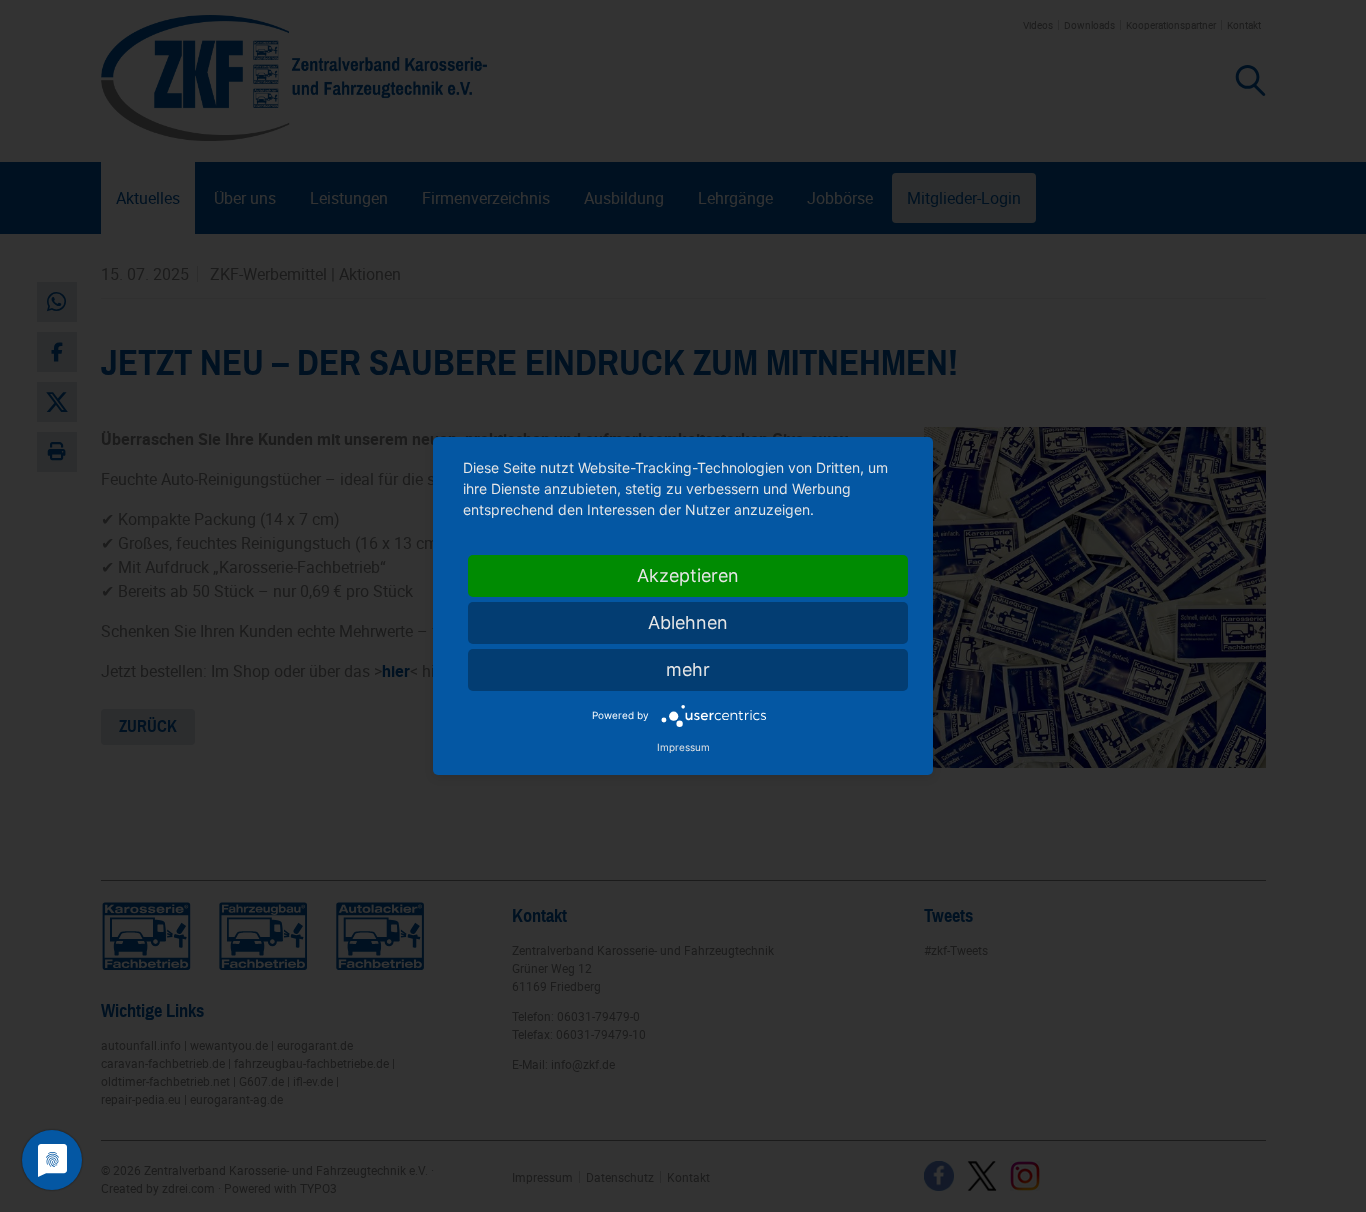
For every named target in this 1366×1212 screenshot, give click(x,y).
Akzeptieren (688, 575)
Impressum (683, 747)
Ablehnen (688, 622)
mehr (688, 669)
